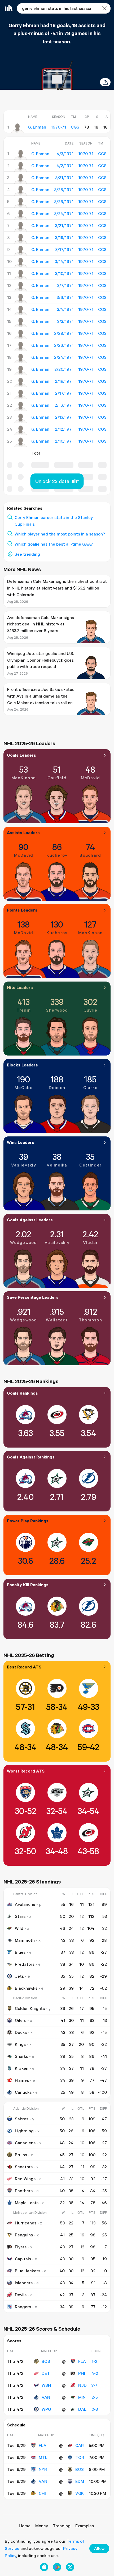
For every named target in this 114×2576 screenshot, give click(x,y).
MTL (43, 2457)
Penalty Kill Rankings (28, 1585)
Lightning (24, 2131)
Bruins (21, 2155)
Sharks (21, 2056)
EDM (80, 2481)
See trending (27, 554)
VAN (46, 2397)
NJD (82, 2385)
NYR (43, 2469)
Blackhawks (26, 1988)
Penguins (24, 2235)
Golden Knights (30, 2008)
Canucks (23, 2092)
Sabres (22, 2119)
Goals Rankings (22, 1393)
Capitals (23, 2259)
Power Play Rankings (28, 1521)
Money (42, 2526)
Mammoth (25, 1940)
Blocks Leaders (22, 1065)
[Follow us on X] (70, 2567)
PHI (82, 2373)
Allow (99, 2548)
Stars (20, 1916)
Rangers (23, 2307)
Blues (20, 1952)
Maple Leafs (27, 2203)
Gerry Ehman (24, 25)
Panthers (24, 2191)
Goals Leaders (21, 755)
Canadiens (25, 2143)
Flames (22, 2080)
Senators (24, 2167)
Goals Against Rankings (31, 1457)
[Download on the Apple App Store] (44, 2567)
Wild (19, 1928)
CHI (42, 2493)
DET (46, 2373)
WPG (46, 2409)
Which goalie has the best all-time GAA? (54, 544)
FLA (82, 2361)
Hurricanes (26, 2223)
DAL (82, 2409)
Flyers (21, 2247)
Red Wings (25, 2179)
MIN (82, 2397)
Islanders (24, 2283)
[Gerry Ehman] (17, 128)
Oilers (21, 2020)
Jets (19, 1976)
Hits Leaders (20, 987)
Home (25, 2526)
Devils (21, 2295)
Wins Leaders (21, 1142)
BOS (46, 2361)
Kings (20, 2044)
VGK (80, 2493)
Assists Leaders (23, 832)
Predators (25, 1964)
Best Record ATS (24, 1667)
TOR (80, 2457)
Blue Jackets (28, 2271)
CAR (80, 2445)
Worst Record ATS (26, 1771)
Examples (85, 2526)
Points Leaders (22, 910)
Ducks (21, 2032)
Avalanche (25, 1904)
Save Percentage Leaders (33, 1297)
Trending (62, 2526)
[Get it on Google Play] (57, 2567)
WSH (46, 2385)
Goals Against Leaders (30, 1220)
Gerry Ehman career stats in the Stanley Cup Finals (54, 521)
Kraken (22, 2068)
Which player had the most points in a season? (60, 534)
